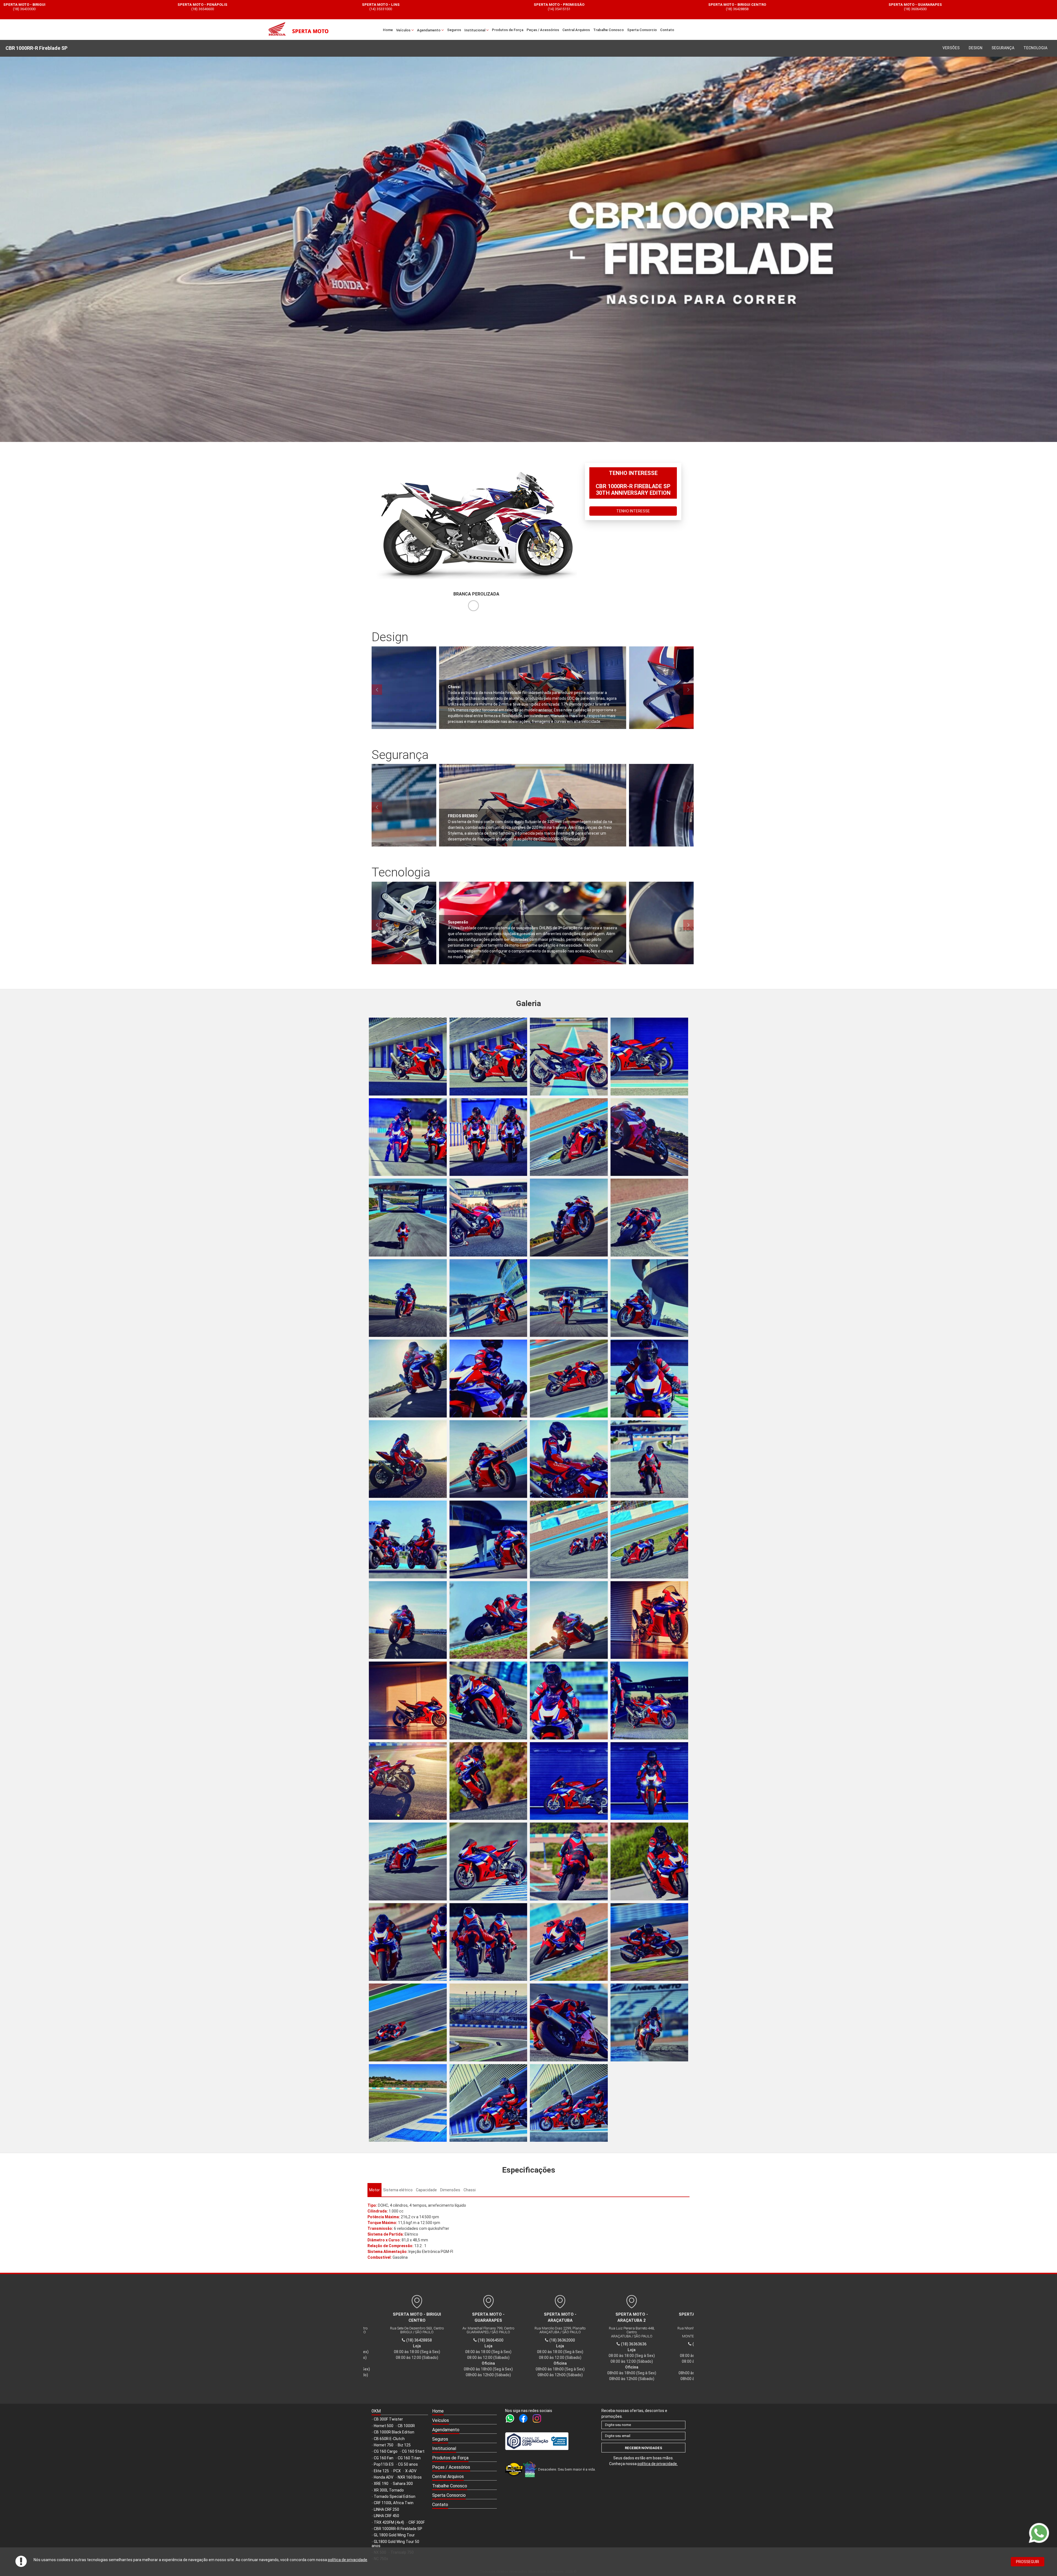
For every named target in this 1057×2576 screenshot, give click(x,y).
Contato (667, 30)
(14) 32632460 (414, 2344)
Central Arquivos (576, 30)
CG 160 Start (413, 2451)
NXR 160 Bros (410, 2477)
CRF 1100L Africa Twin (394, 2503)
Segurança (1003, 48)
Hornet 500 (384, 2426)
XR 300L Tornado (389, 2490)
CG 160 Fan (384, 2458)
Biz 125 (404, 2445)
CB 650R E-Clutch (389, 2439)
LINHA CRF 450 (386, 2516)
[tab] (374, 2190)
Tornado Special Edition (395, 2496)
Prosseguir (1028, 2562)
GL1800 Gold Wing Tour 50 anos (395, 2544)
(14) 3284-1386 (557, 2344)
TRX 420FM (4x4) (389, 2522)
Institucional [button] (475, 30)
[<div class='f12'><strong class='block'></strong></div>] (408, 1057)
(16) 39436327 (816, 9)
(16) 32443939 (459, 9)
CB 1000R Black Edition (394, 2432)
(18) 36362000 (103, 9)
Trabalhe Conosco (608, 30)
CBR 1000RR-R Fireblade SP (398, 2529)
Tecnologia (1035, 48)
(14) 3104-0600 (629, 2342)
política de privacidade (348, 2560)
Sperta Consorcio (642, 30)
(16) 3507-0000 (638, 9)
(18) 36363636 (281, 9)
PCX (397, 2471)
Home (388, 30)
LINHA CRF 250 (386, 2509)
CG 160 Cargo (386, 2451)
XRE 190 (381, 2484)
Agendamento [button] (429, 30)
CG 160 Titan (409, 2458)
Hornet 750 (384, 2445)
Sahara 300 (403, 2484)
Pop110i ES (384, 2464)
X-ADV (411, 2471)
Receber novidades (644, 2448)
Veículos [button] (404, 30)
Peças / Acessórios (543, 30)
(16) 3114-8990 (486, 2344)
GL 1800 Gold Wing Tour (394, 2535)
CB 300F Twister (388, 2419)
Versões (951, 48)
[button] (465, 2421)
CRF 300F (417, 2522)
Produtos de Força (508, 30)
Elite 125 (381, 2471)
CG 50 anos (408, 2464)
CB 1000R (406, 2426)
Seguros (454, 30)
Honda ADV (384, 2477)
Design (976, 48)
